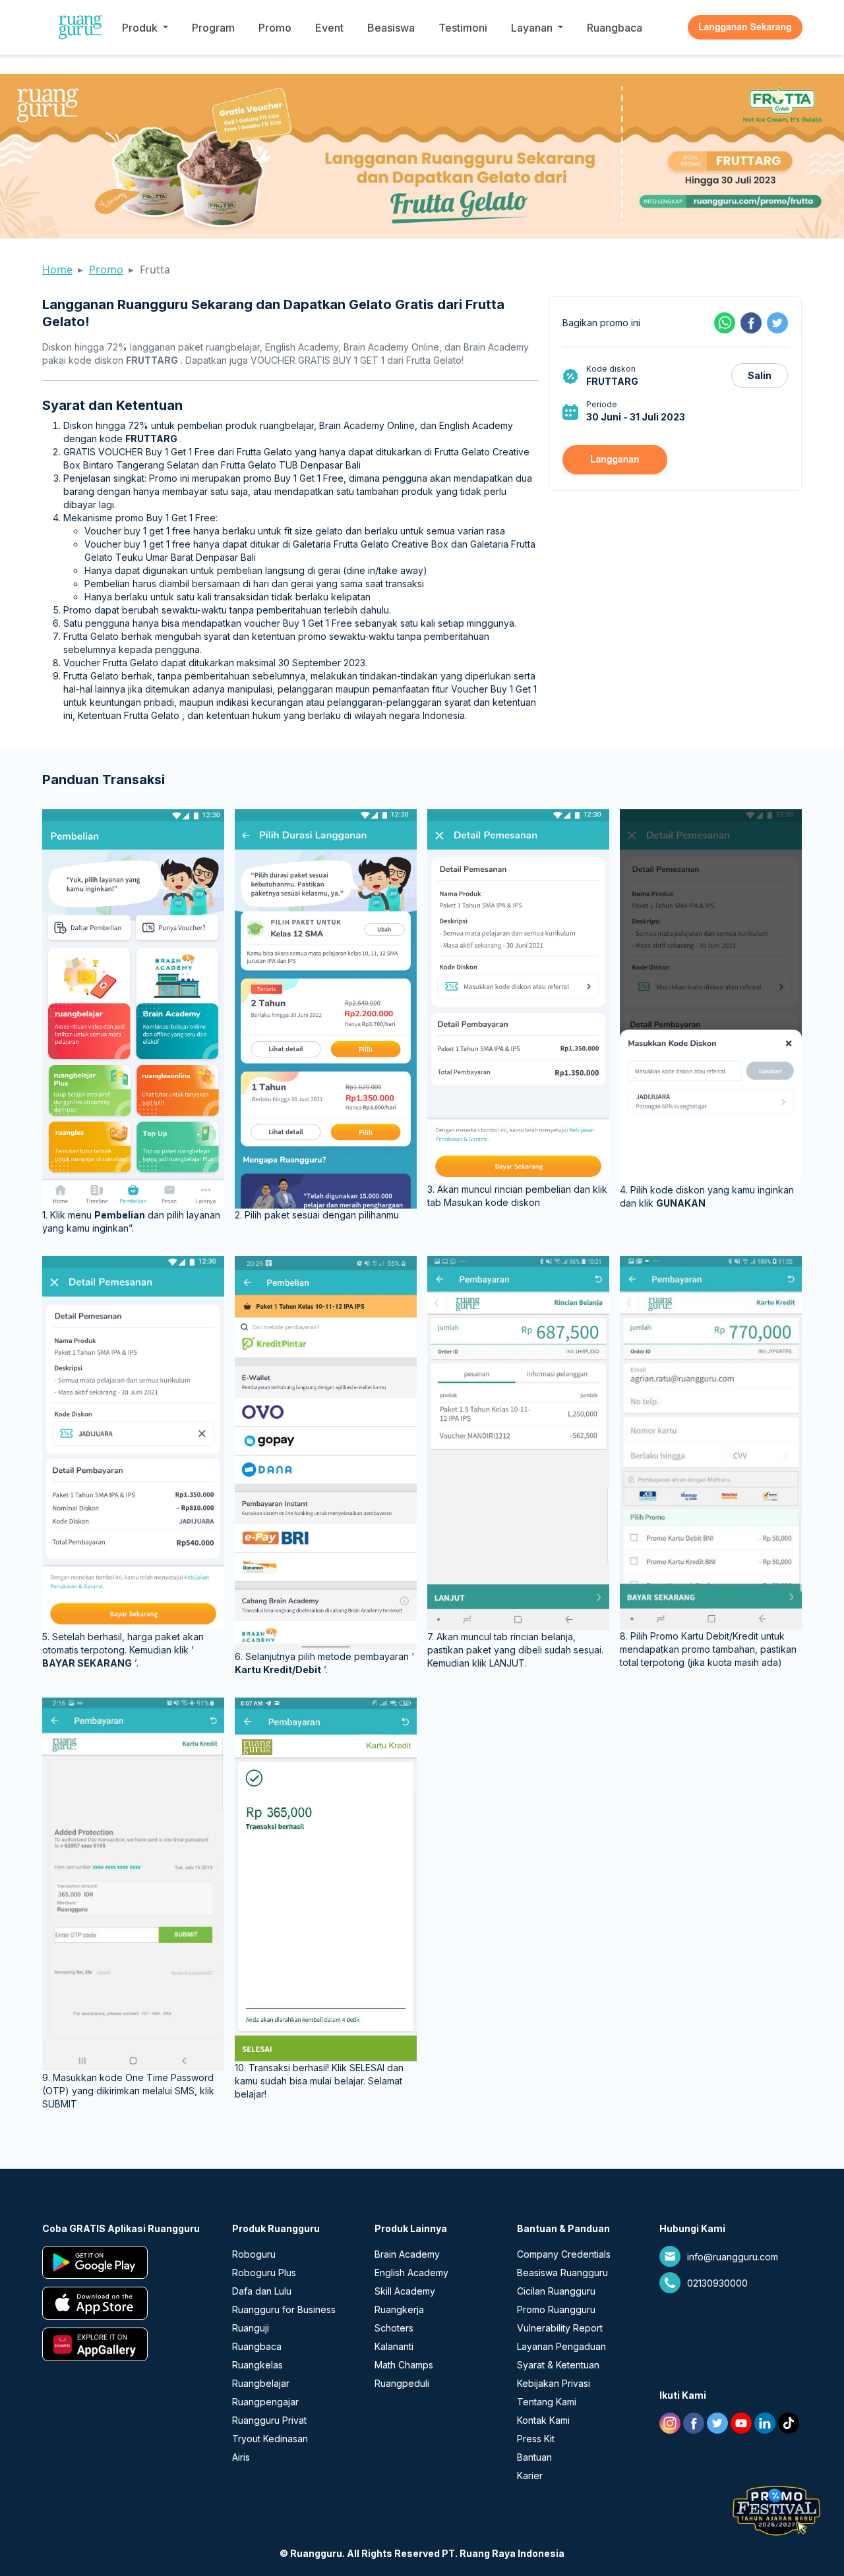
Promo (275, 28)
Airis (241, 2457)
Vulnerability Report (560, 2328)
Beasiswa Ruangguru (562, 2273)
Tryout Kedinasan (270, 2439)
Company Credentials (564, 2254)
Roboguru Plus (264, 2273)
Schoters (394, 2328)
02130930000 (717, 2283)
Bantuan (534, 2457)
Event (329, 28)
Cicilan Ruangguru (556, 2291)
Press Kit (536, 2439)
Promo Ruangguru (556, 2309)
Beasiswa (391, 28)
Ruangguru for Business (284, 2309)
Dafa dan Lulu (262, 2291)
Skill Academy (405, 2291)
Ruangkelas (257, 2365)
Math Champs (404, 2365)
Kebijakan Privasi (554, 2383)
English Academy (411, 2273)
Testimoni (463, 28)
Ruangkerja (399, 2309)
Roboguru (254, 2254)
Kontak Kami (543, 2420)
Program (213, 28)
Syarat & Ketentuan (558, 2365)
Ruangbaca (615, 28)
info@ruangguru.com (733, 2257)
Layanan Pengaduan (561, 2346)
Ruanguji (251, 2328)
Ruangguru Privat (269, 2420)
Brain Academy (407, 2254)
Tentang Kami (547, 2402)
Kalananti (394, 2346)
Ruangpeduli (402, 2383)
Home (57, 270)
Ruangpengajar (265, 2402)
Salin (760, 375)
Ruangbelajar (261, 2383)
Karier (530, 2476)
